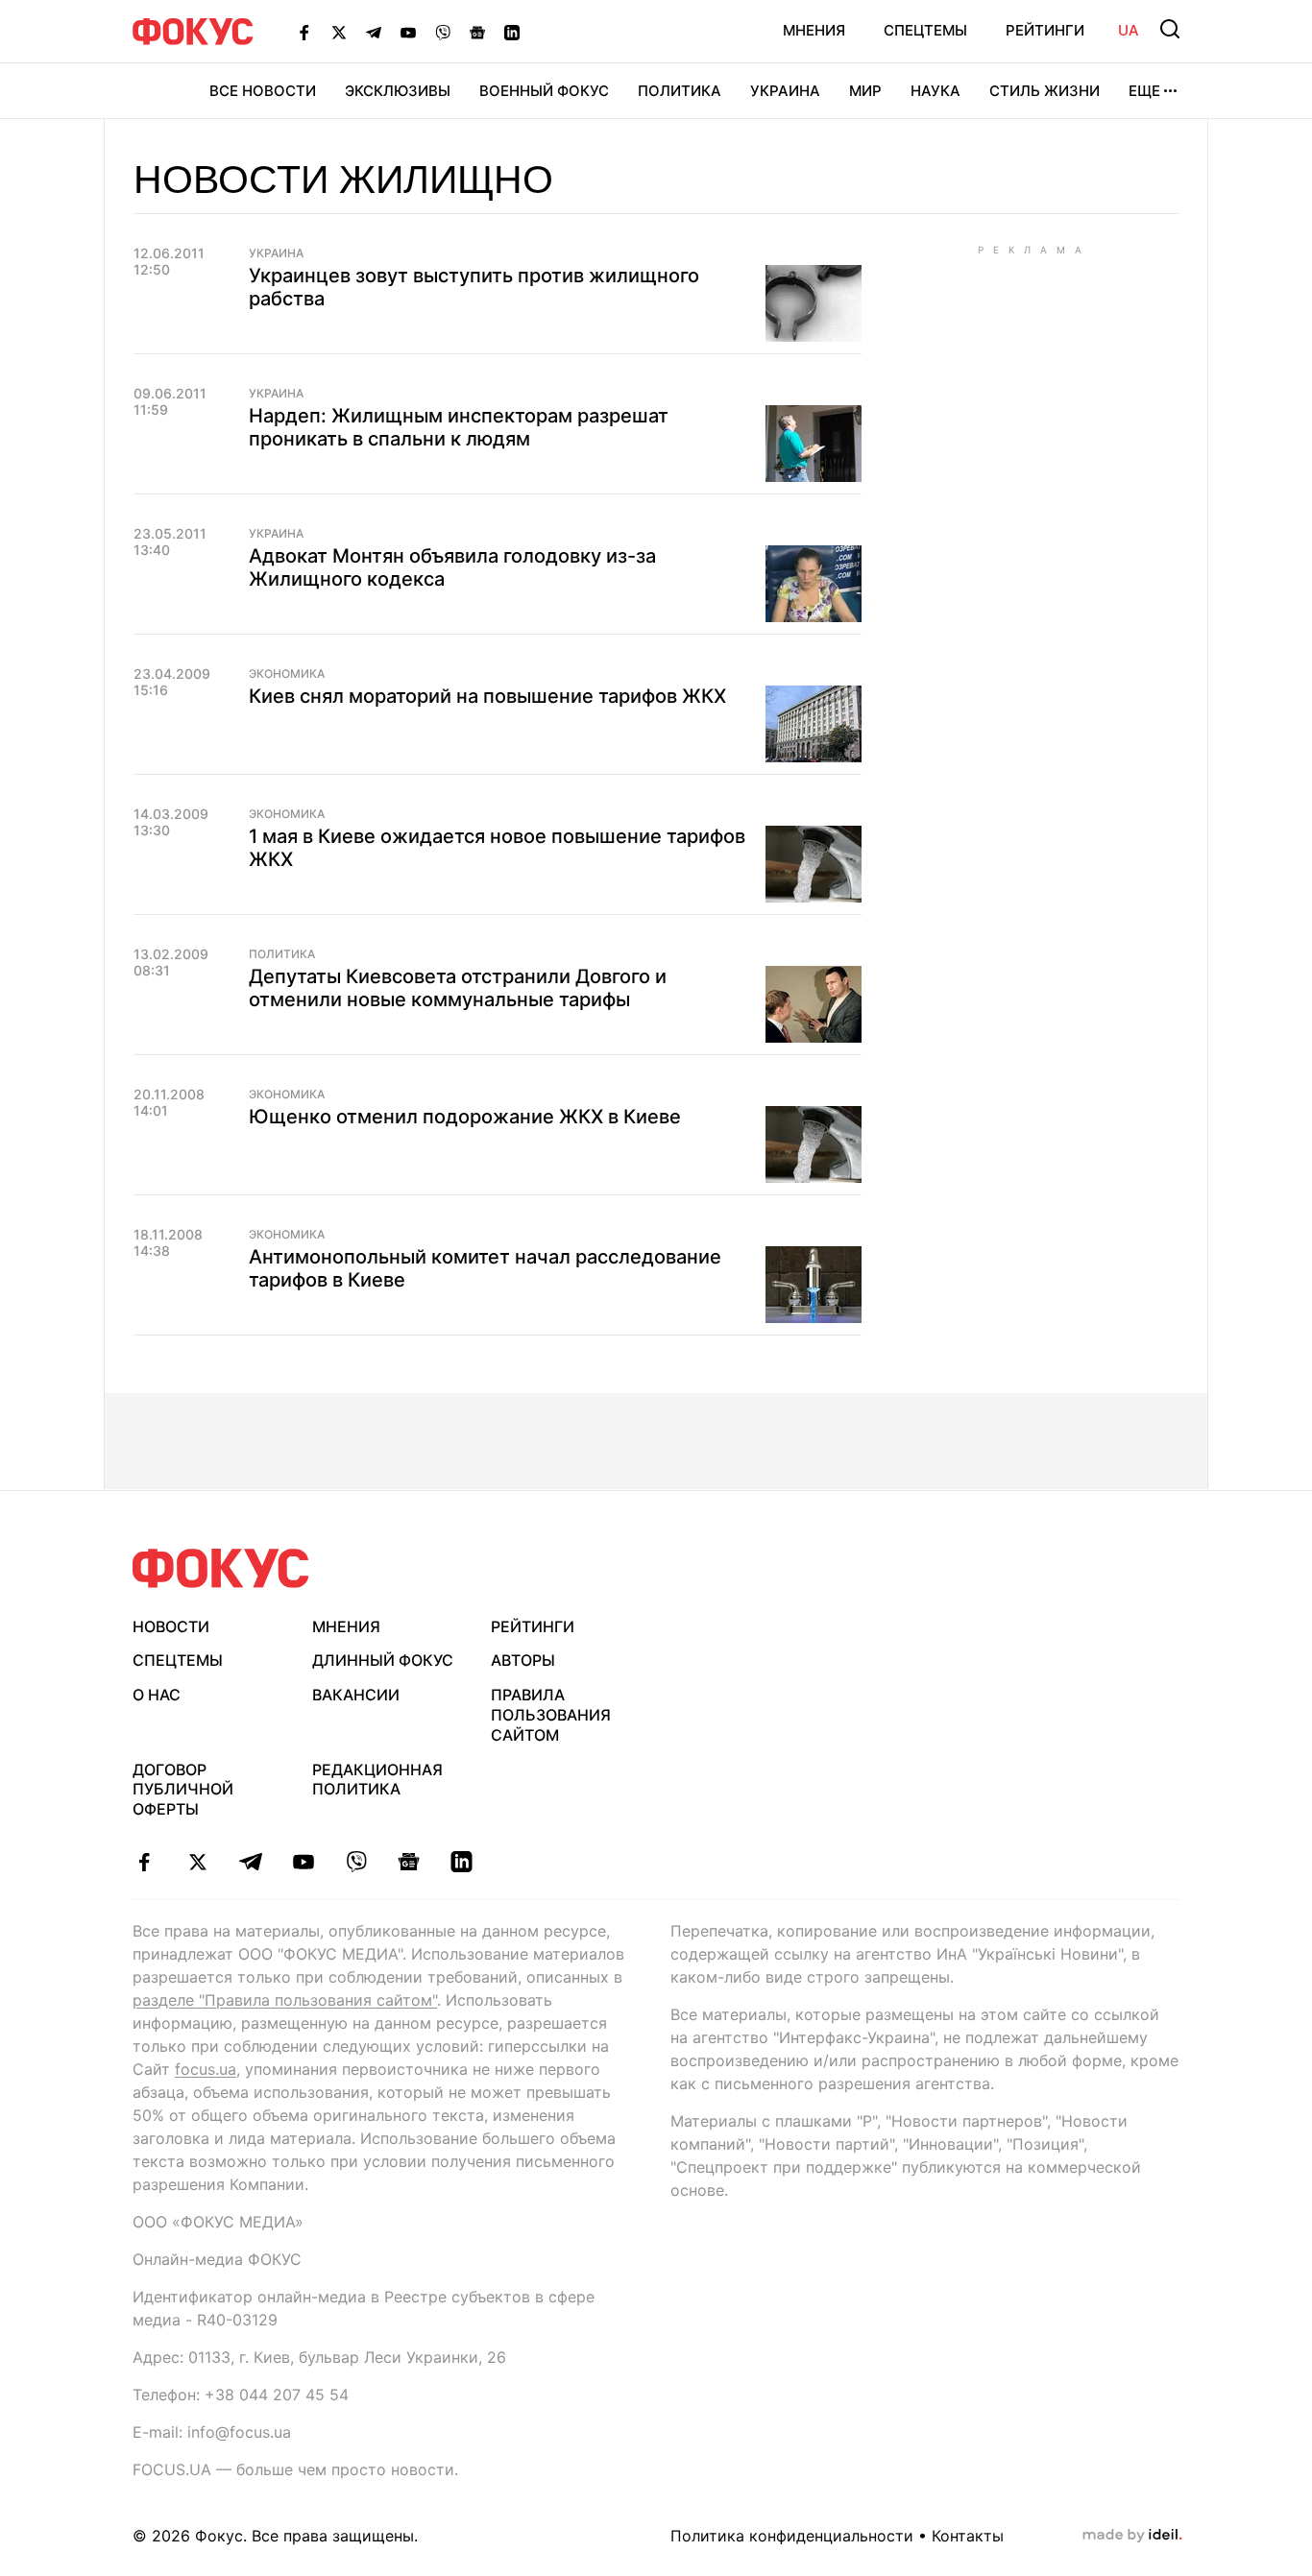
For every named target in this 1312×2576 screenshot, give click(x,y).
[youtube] (303, 1862)
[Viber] (443, 32)
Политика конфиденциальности (792, 2536)
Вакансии (356, 1695)
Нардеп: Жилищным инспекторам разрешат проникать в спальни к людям (459, 427)
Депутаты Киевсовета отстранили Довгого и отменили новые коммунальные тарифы (458, 988)
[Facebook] (304, 32)
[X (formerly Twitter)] (339, 32)
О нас (157, 1695)
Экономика (287, 674)
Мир (865, 91)
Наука (935, 91)
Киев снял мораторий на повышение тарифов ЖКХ (487, 696)
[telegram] (250, 1862)
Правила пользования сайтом (551, 1715)
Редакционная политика (377, 1780)
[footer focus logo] (221, 1568)
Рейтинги (1045, 30)
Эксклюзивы (398, 91)
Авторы (523, 1660)
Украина (785, 91)
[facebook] (145, 1862)
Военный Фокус (544, 91)
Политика (680, 91)
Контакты (968, 2536)
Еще (1144, 91)
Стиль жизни (1045, 91)
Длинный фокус (383, 1660)
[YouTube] (408, 32)
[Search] (1170, 29)
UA (1129, 30)
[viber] (356, 1862)
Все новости (263, 91)
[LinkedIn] (512, 32)
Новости (171, 1626)
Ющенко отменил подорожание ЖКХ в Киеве (465, 1117)
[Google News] (477, 32)
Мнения (814, 30)
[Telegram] (374, 32)
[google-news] (409, 1862)
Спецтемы (925, 30)
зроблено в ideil (1132, 2536)
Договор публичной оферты (183, 1790)
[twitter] (197, 1862)
